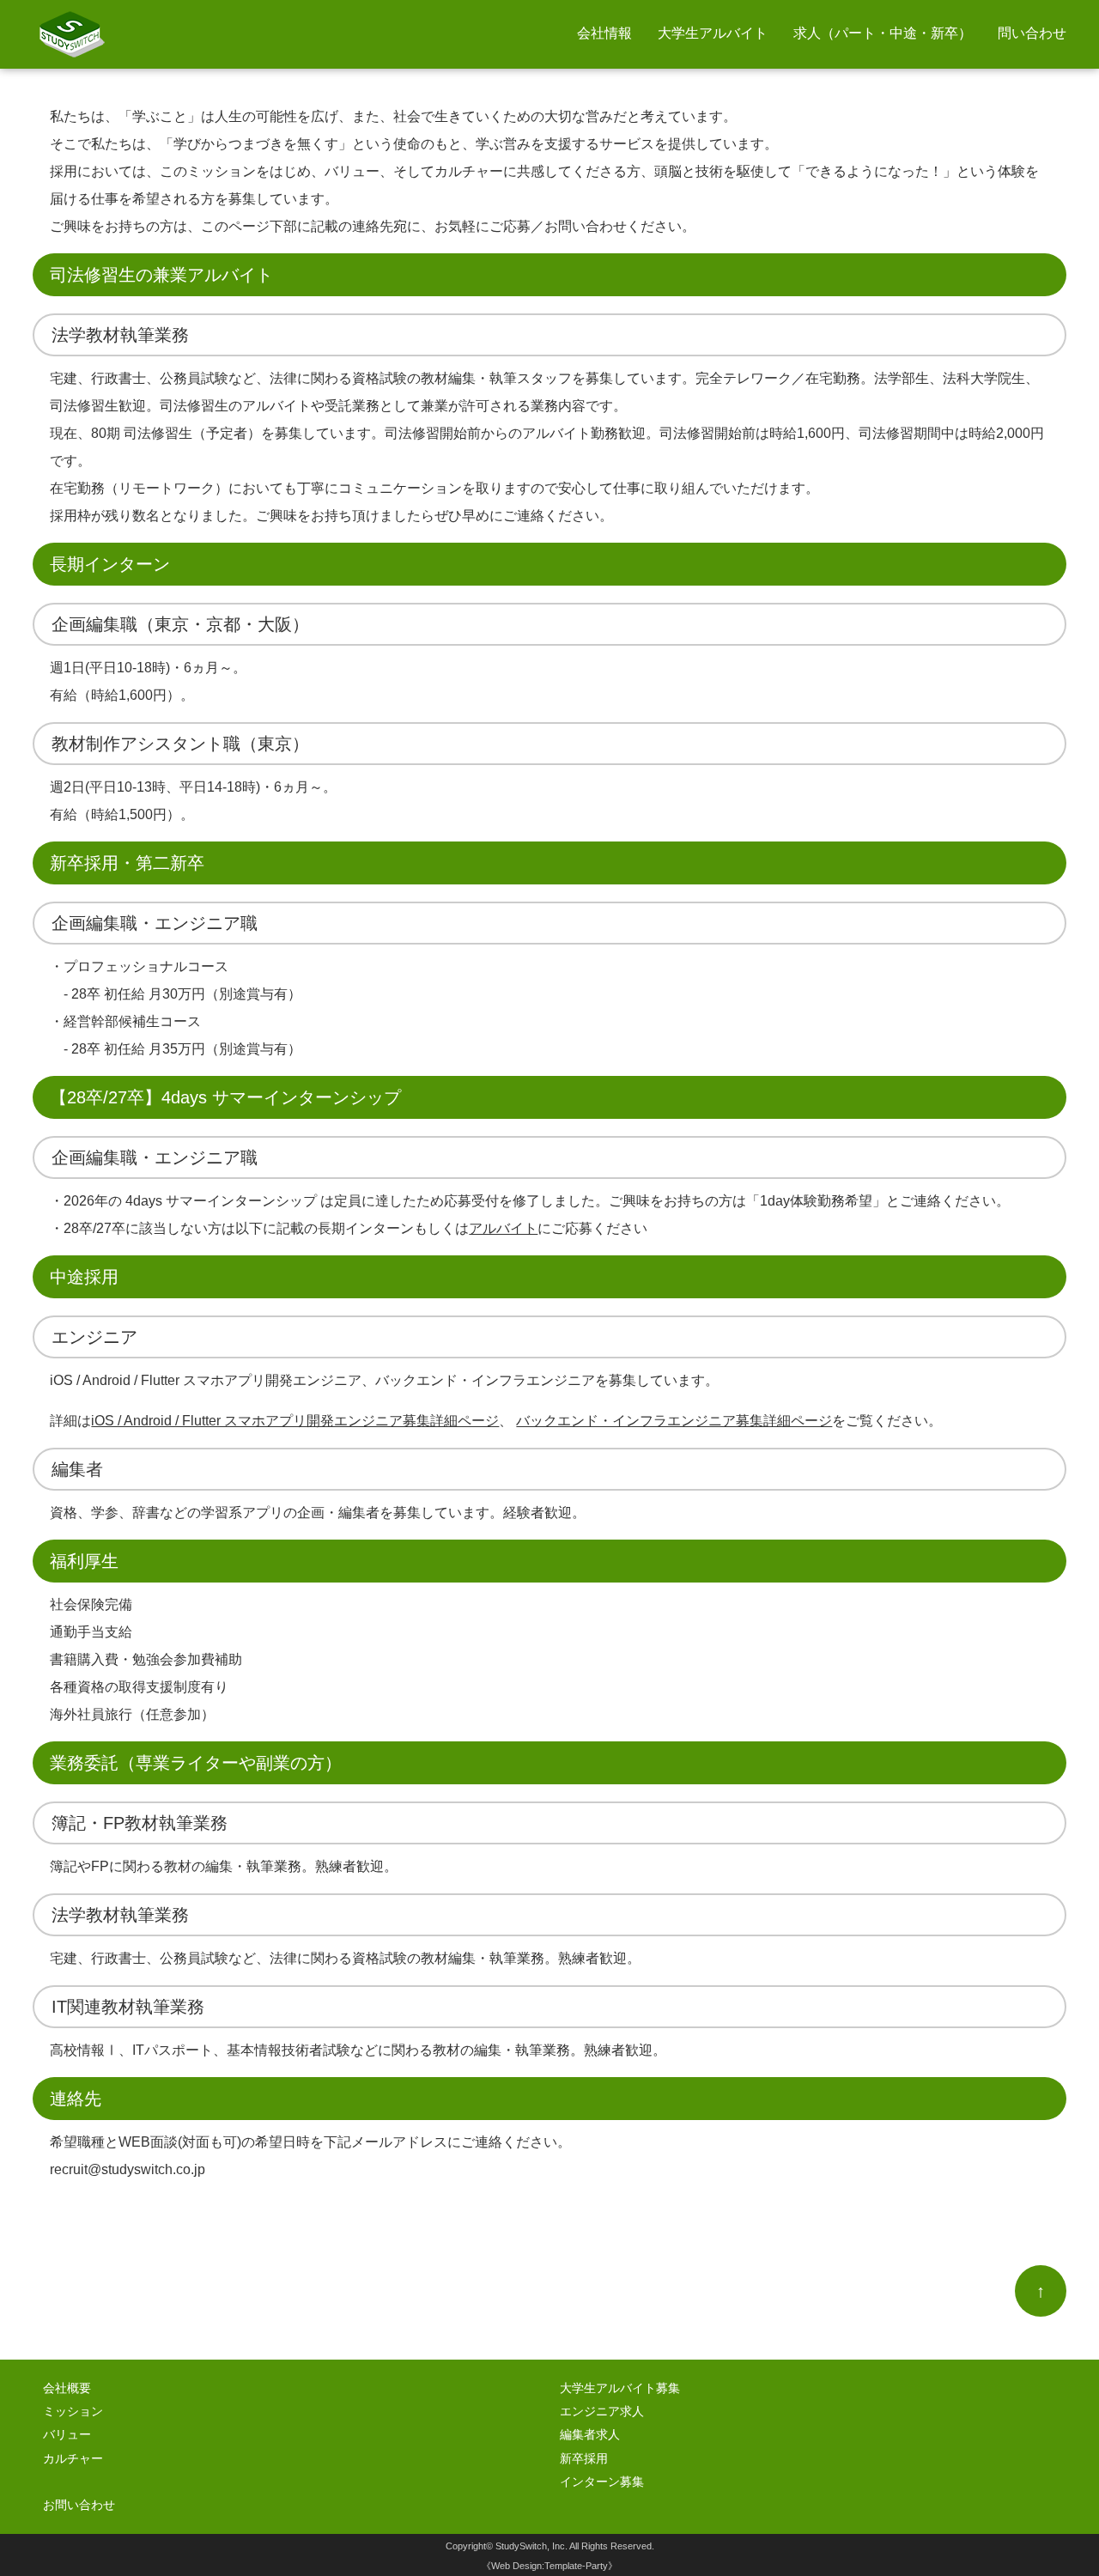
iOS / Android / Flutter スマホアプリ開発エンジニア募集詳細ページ (295, 1421)
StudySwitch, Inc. (531, 2546)
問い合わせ (1032, 33)
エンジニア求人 (602, 2412)
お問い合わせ (79, 2505)
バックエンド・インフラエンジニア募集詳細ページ (674, 1421)
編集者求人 (590, 2435)
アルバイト (503, 1228)
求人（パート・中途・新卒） (883, 33)
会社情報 (604, 33)
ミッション (73, 2412)
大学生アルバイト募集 (620, 2388)
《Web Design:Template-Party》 (549, 2566)
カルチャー (73, 2459)
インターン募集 (602, 2482)
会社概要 (67, 2388)
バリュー (67, 2435)
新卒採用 (584, 2459)
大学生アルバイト (713, 33)
